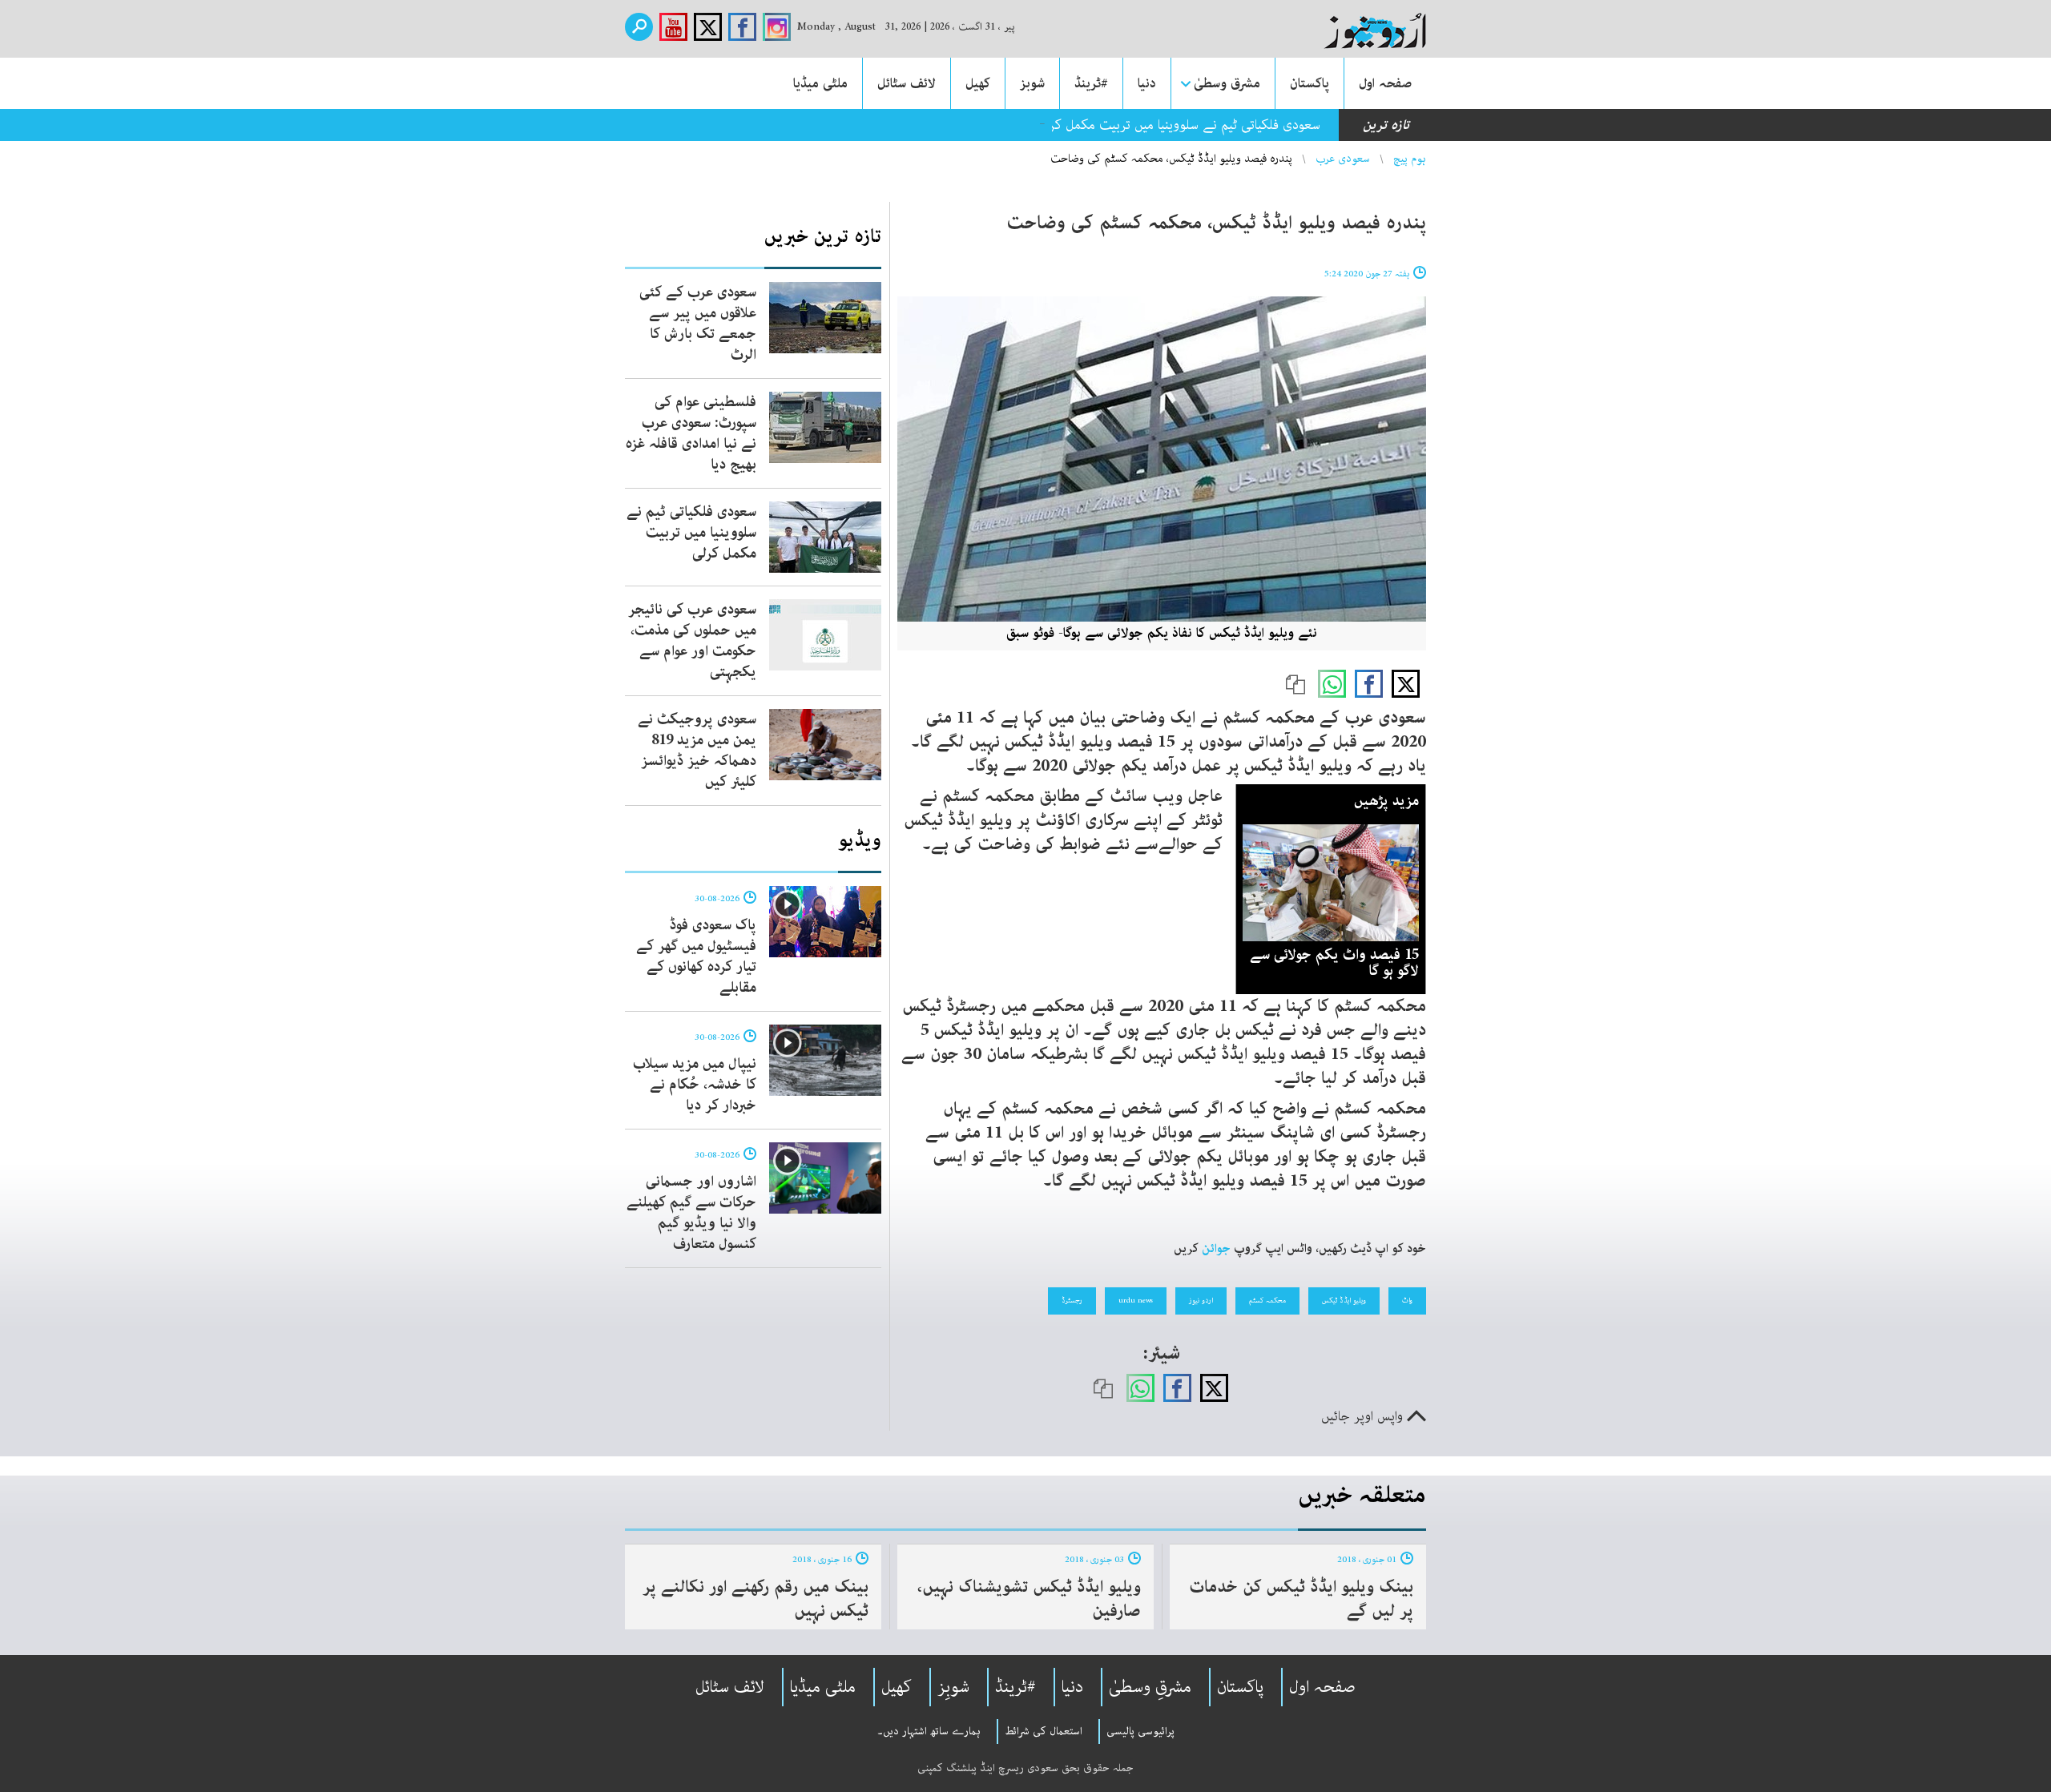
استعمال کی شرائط (1044, 1731)
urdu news (1136, 1300)
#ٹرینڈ (1091, 83)
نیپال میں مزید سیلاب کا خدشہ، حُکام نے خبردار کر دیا (695, 1085)
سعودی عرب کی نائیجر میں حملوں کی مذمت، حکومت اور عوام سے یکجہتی (692, 641)
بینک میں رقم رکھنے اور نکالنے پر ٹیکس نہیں (756, 1599)
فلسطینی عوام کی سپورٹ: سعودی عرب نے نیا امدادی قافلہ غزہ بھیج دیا (691, 433)
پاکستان (1310, 83)
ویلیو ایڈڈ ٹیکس (1344, 1300)
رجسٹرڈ (1072, 1300)
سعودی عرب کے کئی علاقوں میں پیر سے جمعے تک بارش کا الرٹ (698, 324)
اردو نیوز (1201, 1300)
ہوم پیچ (1410, 159)
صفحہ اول (1385, 83)
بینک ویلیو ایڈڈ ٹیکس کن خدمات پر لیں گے (1301, 1599)
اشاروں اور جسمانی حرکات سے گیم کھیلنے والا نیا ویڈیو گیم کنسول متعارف (691, 1213)
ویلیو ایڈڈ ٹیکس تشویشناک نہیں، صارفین (1029, 1599)
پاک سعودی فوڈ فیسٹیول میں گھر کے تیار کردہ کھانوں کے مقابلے (696, 956)
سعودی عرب (1343, 159)
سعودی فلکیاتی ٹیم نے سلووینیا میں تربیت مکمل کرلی (1179, 125)
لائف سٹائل (907, 83)
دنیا (1147, 83)
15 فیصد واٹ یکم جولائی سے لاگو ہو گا (1334, 963)
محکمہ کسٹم (1267, 1300)
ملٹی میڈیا (820, 83)
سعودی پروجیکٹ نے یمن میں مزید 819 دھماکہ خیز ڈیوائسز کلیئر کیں (697, 751)
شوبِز (953, 1687)
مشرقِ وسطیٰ (1150, 1687)
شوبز (1032, 83)
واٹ (1407, 1300)
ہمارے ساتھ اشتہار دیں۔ (929, 1731)
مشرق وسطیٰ (1227, 83)
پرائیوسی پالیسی (1140, 1731)
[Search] (639, 27)
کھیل (978, 83)
